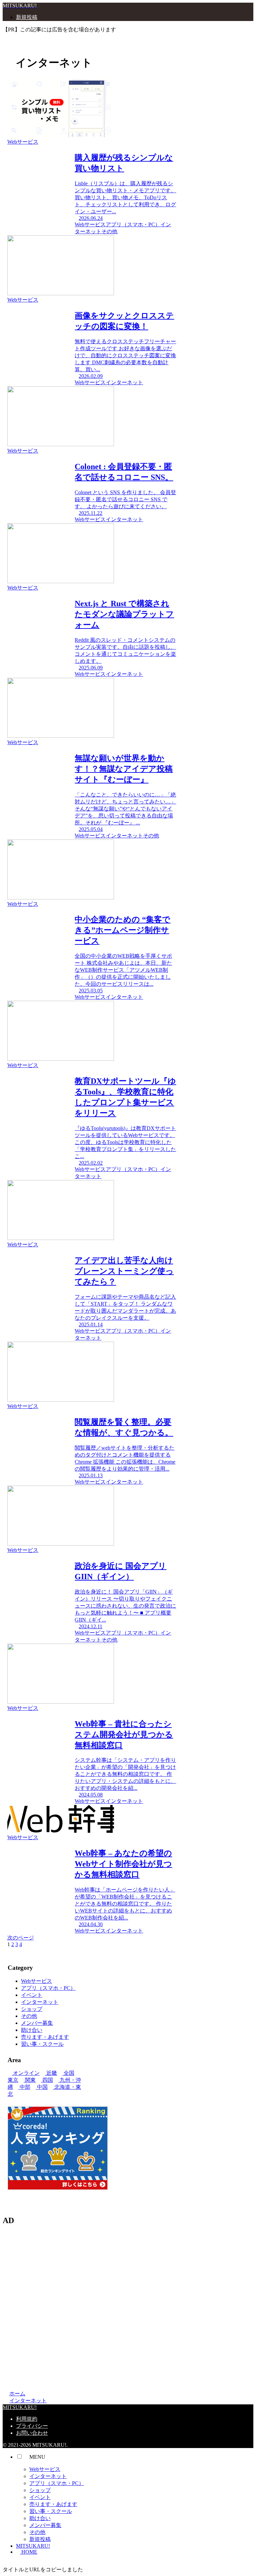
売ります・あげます (45, 2037)
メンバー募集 (37, 2023)
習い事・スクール (42, 2044)
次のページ (21, 1938)
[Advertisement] (128, 2307)
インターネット (40, 2002)
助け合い (32, 2030)
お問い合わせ (32, 2433)
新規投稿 (40, 2539)
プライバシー (32, 2426)
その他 (29, 2016)
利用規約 (27, 2419)
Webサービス (36, 1981)
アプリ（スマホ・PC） (48, 1988)
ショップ (32, 2009)
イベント (32, 1995)
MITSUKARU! (33, 2546)
